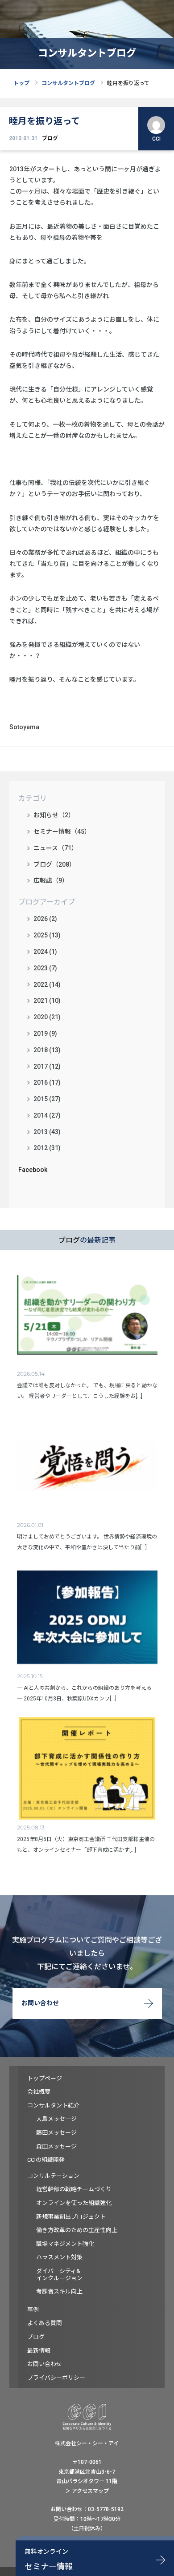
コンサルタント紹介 (53, 2106)
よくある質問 (45, 2323)
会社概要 (39, 2092)
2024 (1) (45, 952)
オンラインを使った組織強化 (74, 2203)
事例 (33, 2310)
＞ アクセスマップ (87, 2491)
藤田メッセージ (56, 2133)
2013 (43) (47, 1132)
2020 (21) (47, 1017)
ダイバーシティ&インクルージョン (59, 2275)
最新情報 (39, 2351)
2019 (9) (45, 1034)
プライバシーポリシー (56, 2378)
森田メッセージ (56, 2146)
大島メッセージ (56, 2119)
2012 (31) (47, 1148)
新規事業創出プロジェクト (71, 2217)
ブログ (50, 138)
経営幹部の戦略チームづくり (74, 2189)
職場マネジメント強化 (65, 2244)
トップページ (45, 2078)
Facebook (33, 1170)
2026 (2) (45, 919)
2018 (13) (47, 1050)
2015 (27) (47, 1099)
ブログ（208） (54, 864)
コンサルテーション (53, 2176)
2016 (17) (47, 1082)
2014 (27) (47, 1115)
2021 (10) (47, 1001)
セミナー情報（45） (62, 832)
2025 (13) (47, 935)
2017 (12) (47, 1066)
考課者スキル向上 (59, 2291)
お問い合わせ (40, 2003)
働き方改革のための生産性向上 (77, 2230)
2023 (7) (45, 968)
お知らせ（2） (54, 815)
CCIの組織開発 (46, 2160)
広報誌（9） (51, 880)
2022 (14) (47, 985)
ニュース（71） (56, 848)
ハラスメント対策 (59, 2257)
